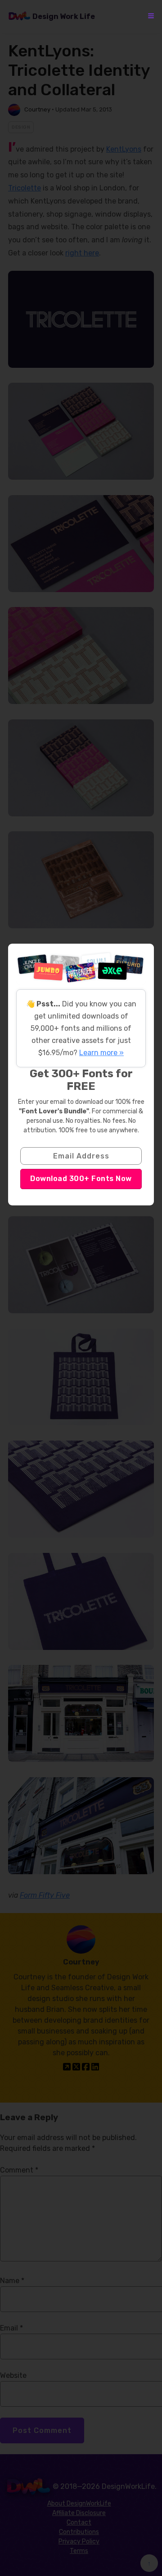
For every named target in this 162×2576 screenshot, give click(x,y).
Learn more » (101, 1053)
